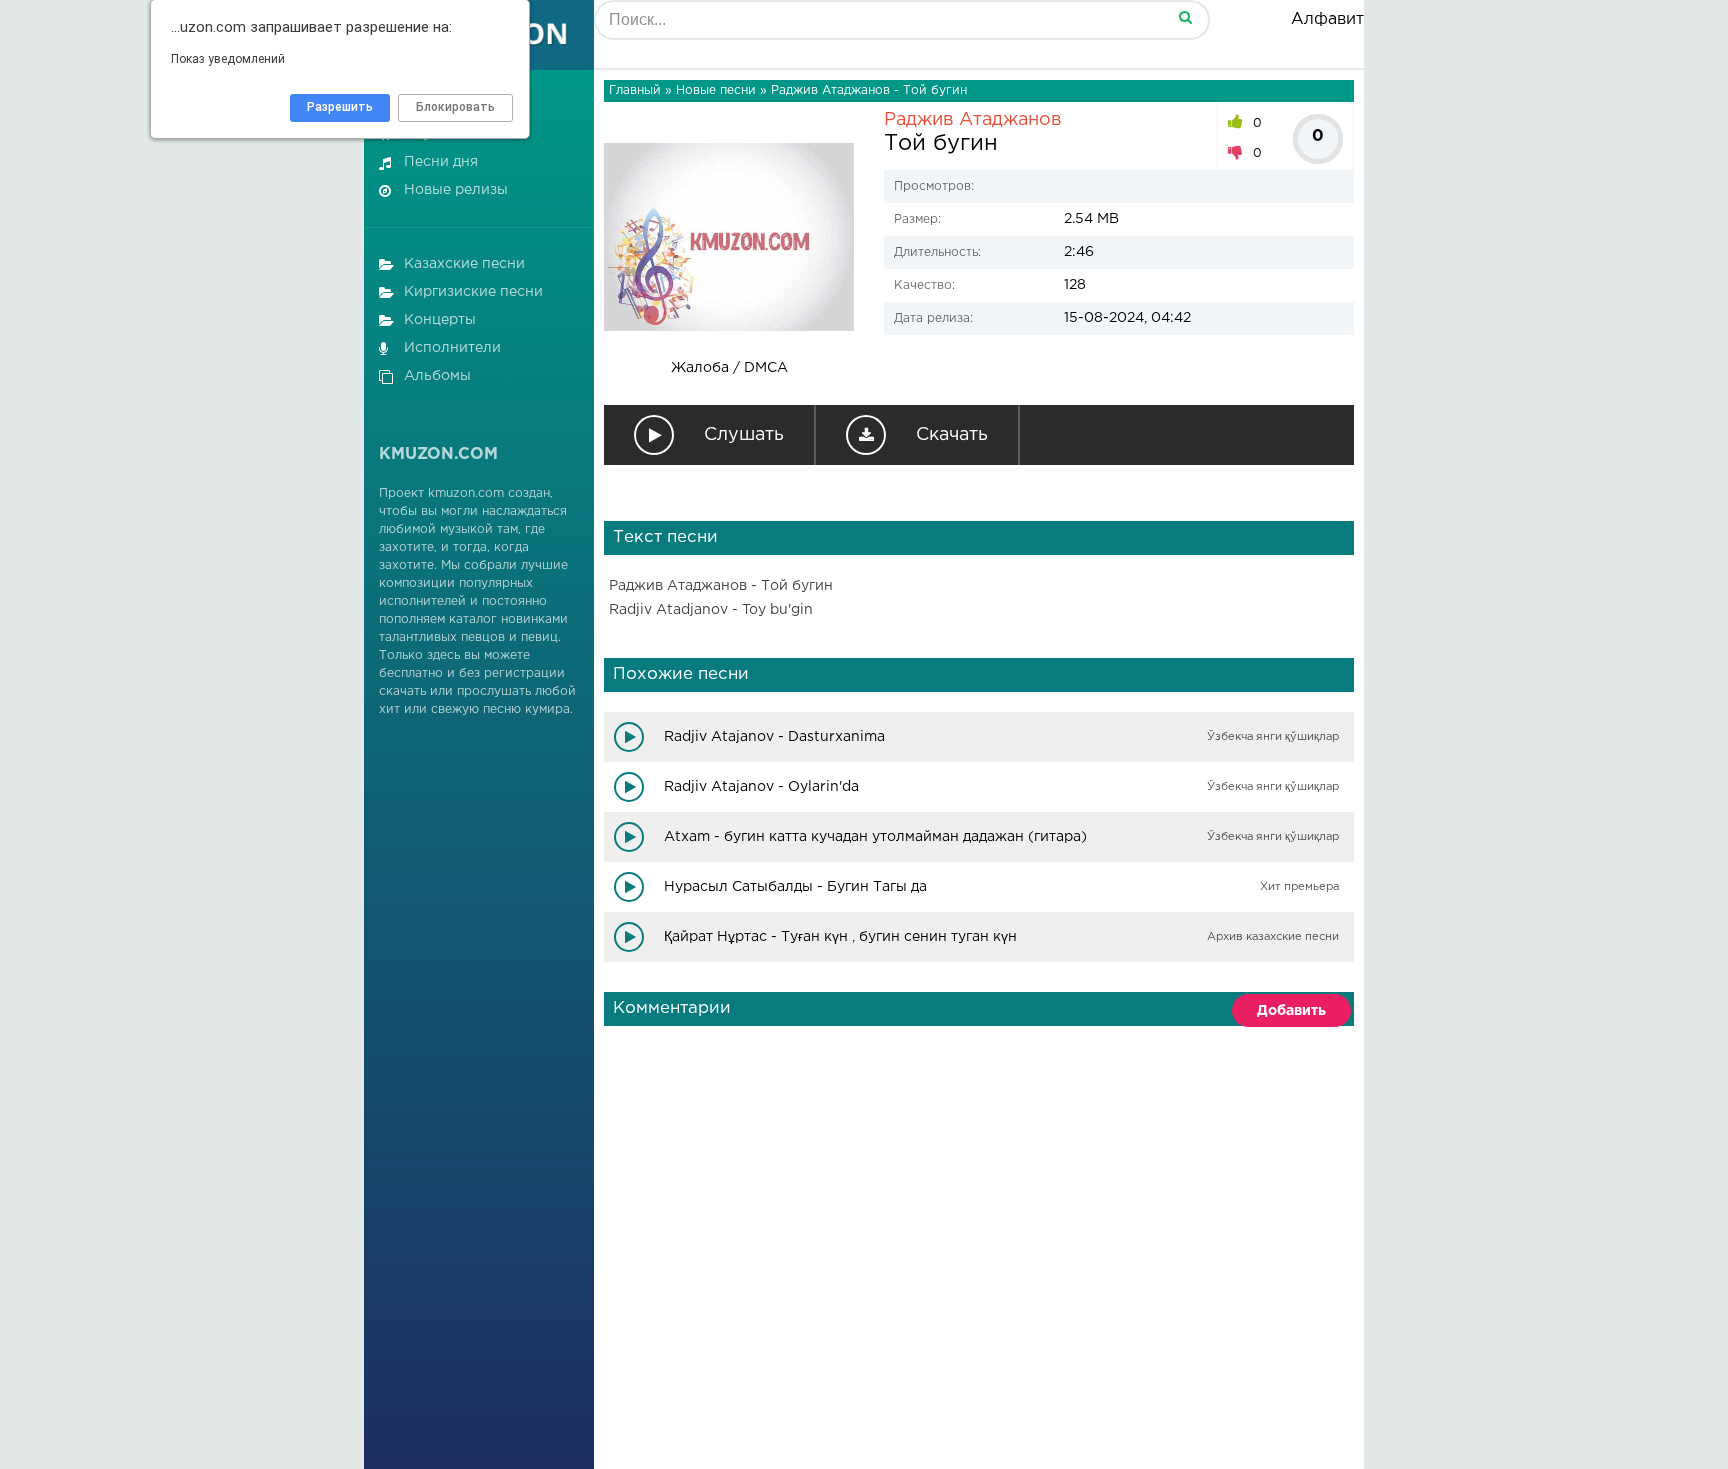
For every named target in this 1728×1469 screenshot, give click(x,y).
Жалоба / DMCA (729, 368)
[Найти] (1185, 16)
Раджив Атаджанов (973, 120)
